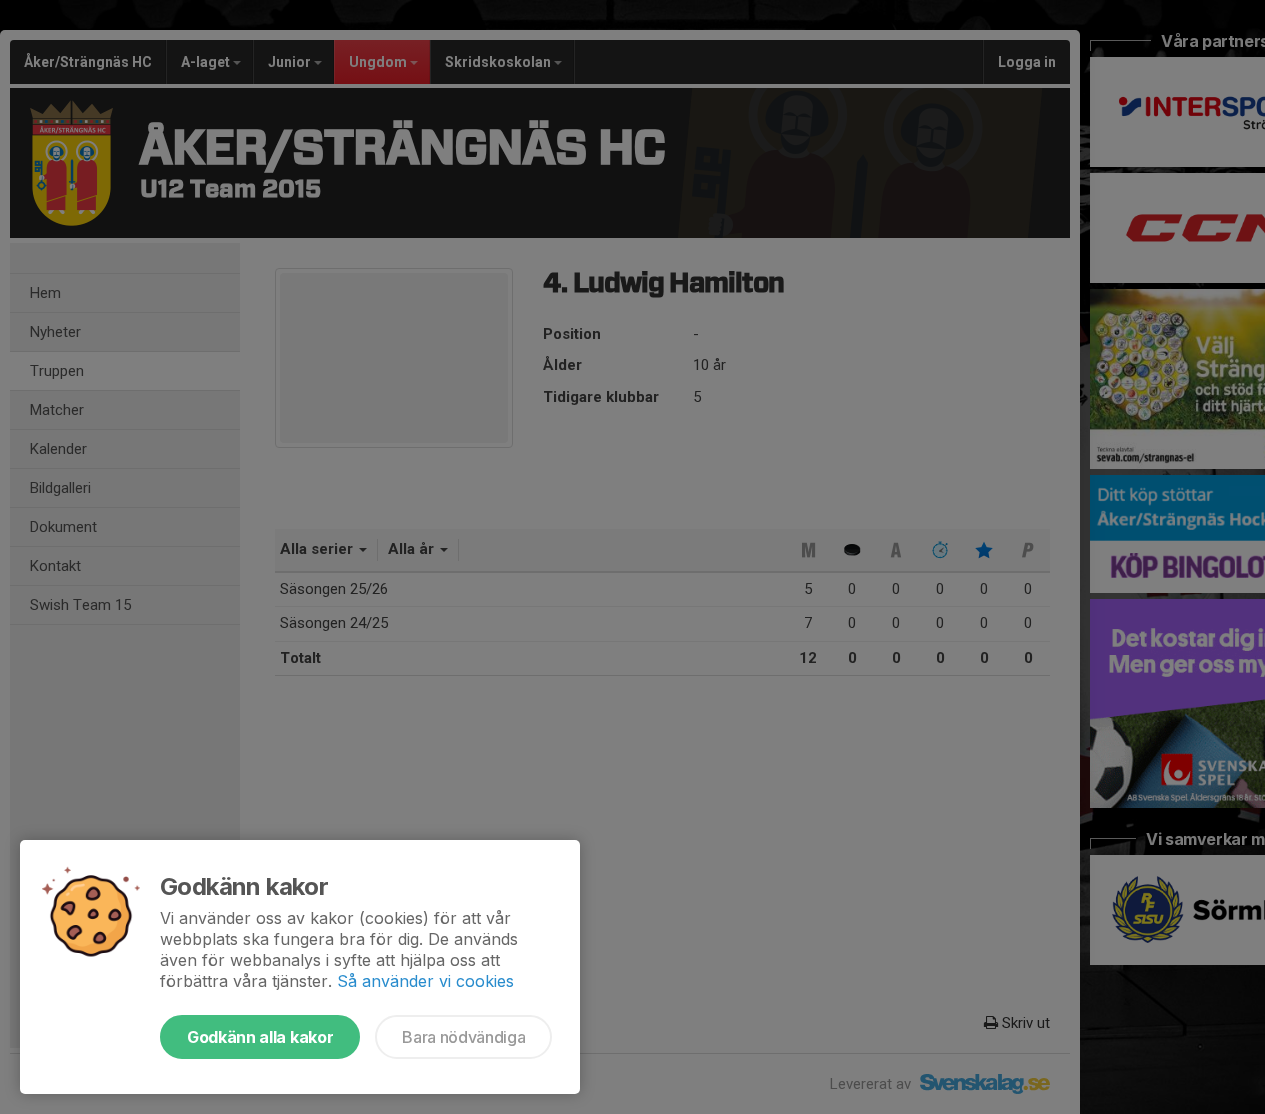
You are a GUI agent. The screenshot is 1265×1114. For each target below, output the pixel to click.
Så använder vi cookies (425, 981)
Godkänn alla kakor (260, 1037)
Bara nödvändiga (463, 1037)
